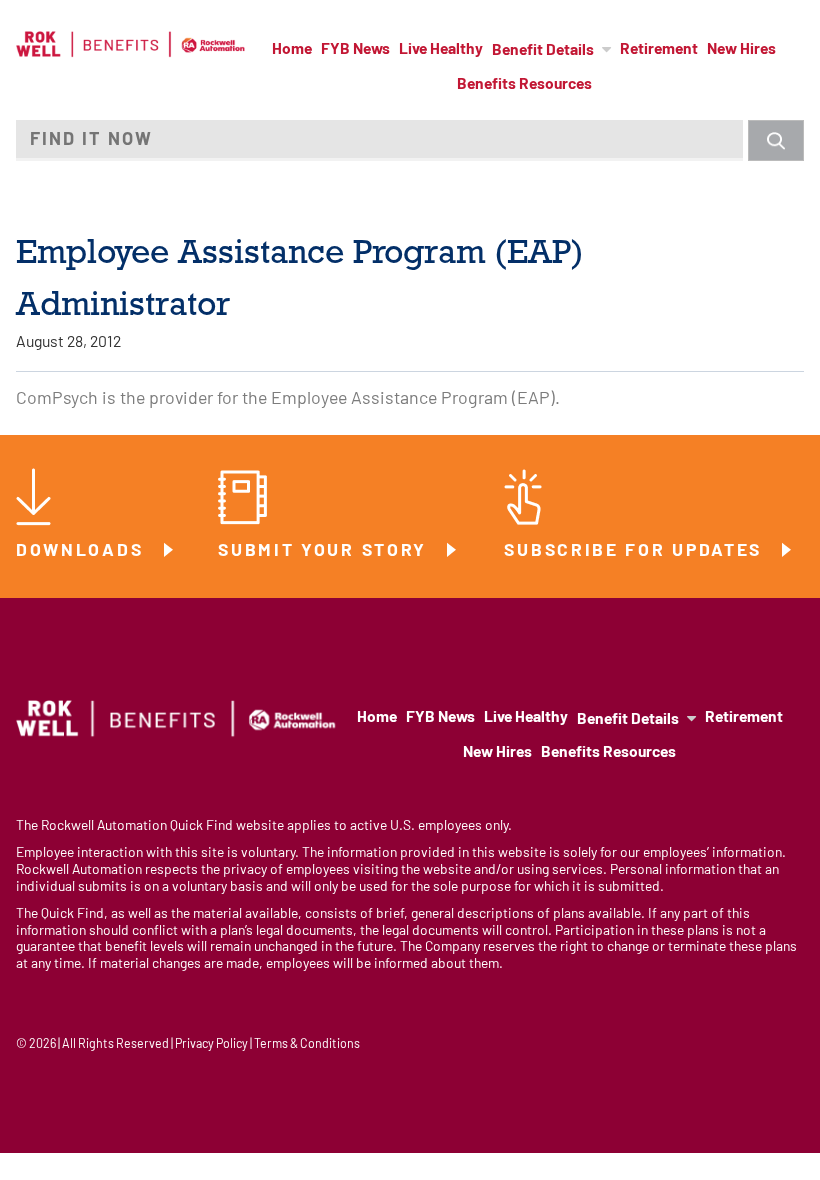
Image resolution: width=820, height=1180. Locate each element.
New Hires (741, 50)
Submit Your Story (326, 551)
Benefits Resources (524, 85)
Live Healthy (441, 50)
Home (292, 50)
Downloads (83, 551)
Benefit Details (543, 51)
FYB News (355, 50)
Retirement (659, 50)
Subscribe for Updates (636, 551)
